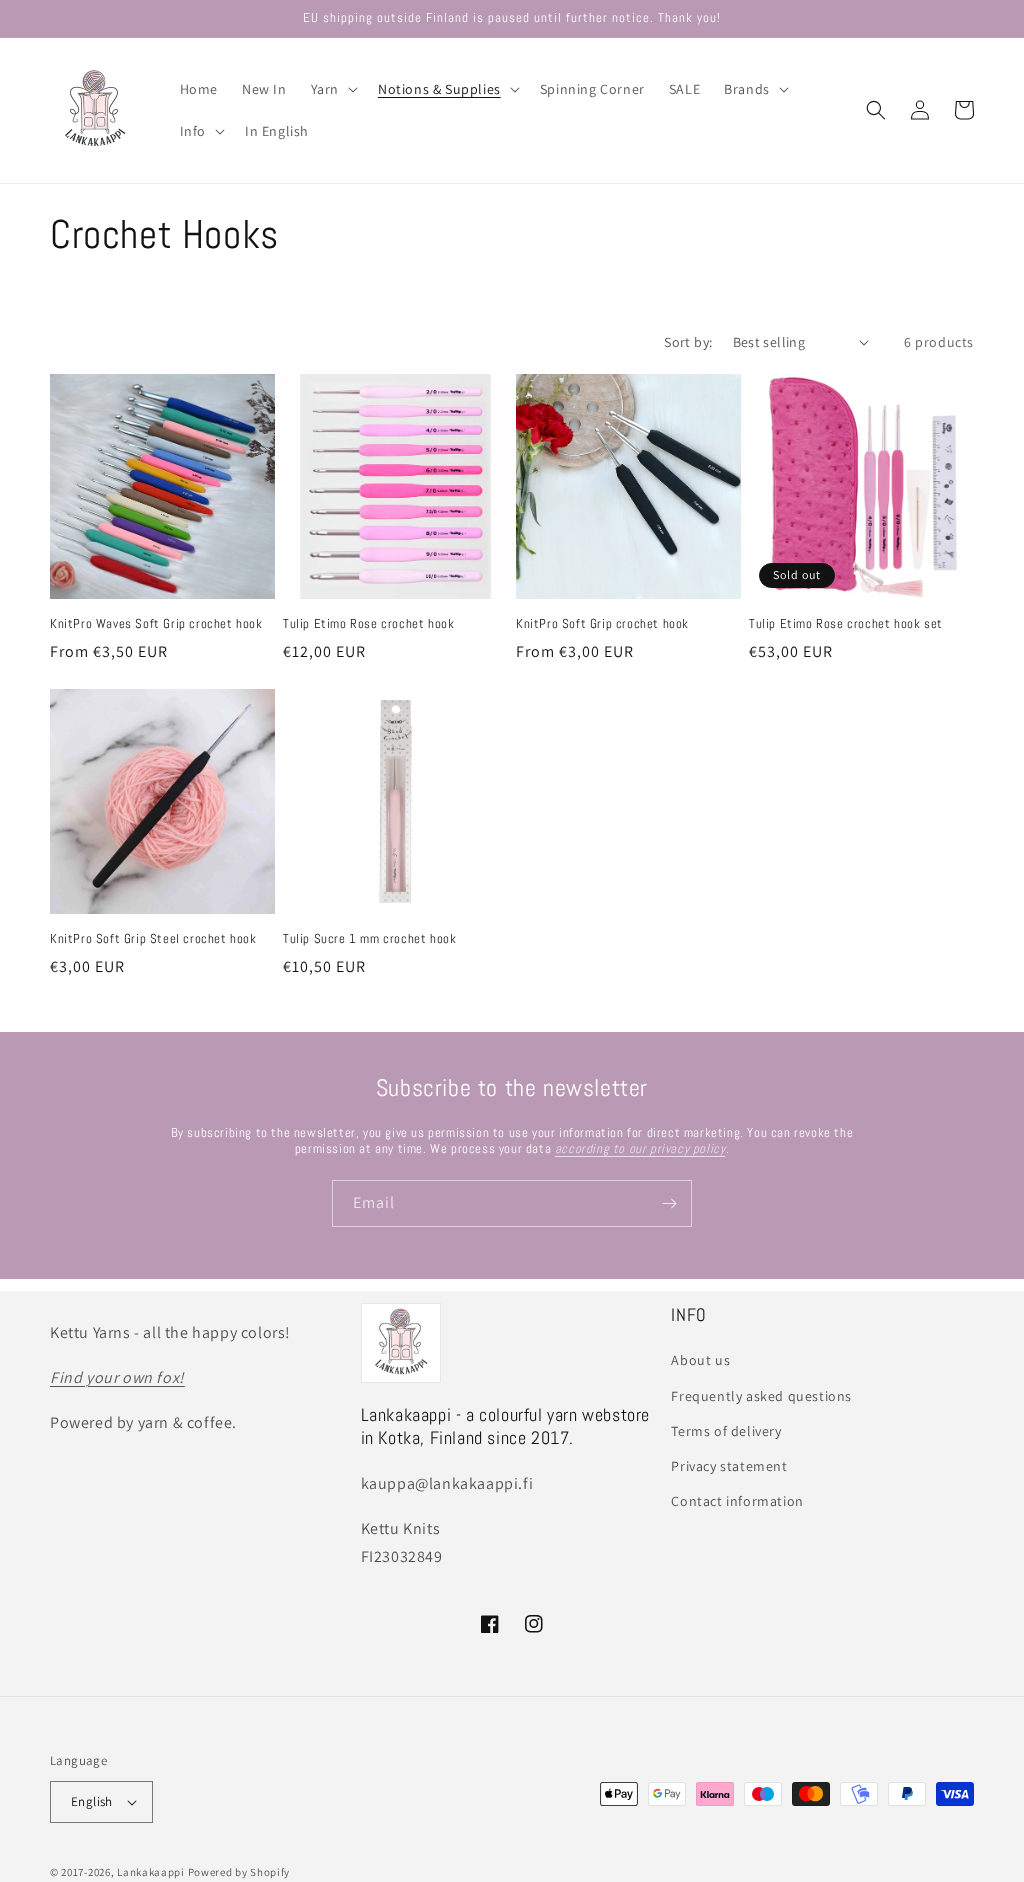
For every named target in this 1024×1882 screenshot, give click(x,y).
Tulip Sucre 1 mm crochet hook (369, 939)
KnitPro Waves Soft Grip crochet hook (156, 624)
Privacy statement (729, 1466)
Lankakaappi (151, 1872)
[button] (332, 89)
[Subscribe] (669, 1203)
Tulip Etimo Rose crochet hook (368, 624)
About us (700, 1360)
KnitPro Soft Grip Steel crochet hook (153, 939)
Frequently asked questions (761, 1396)
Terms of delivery (726, 1431)
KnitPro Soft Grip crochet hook (602, 624)
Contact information (737, 1501)
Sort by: (688, 342)
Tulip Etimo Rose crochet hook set (846, 624)
